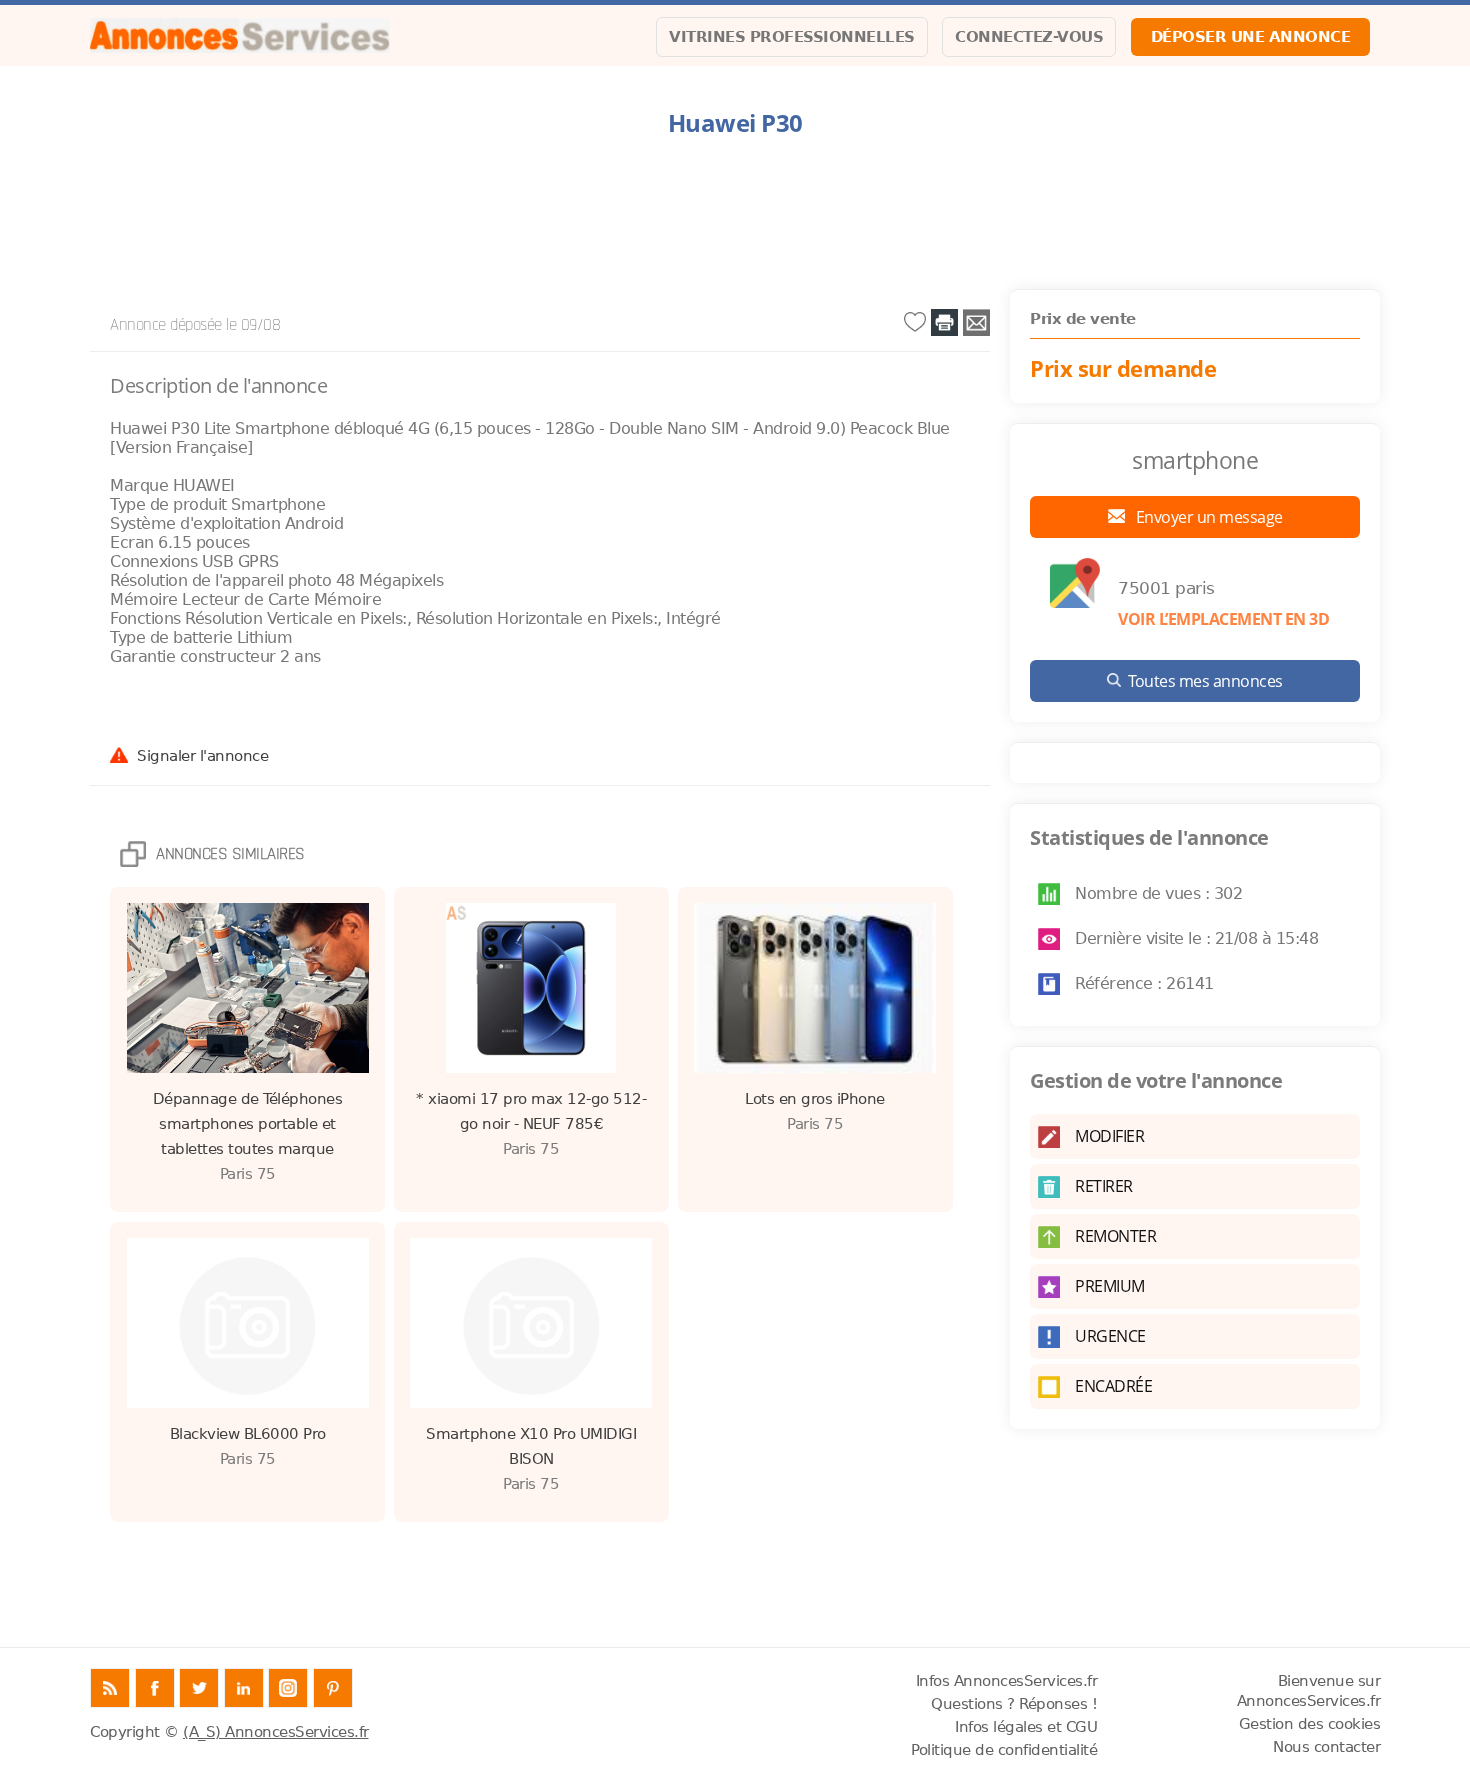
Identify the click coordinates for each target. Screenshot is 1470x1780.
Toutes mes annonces (1205, 681)
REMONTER (1115, 1236)
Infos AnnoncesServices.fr (1007, 1681)
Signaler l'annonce (202, 755)
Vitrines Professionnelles (792, 37)
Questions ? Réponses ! (1014, 1704)
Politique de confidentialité (1004, 1750)
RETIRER (1104, 1186)
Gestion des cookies (1310, 1724)
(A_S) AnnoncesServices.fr (276, 1732)
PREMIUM (1110, 1286)
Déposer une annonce (1251, 37)
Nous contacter (1326, 1747)
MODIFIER (1109, 1136)
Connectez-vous (1029, 37)
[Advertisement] (735, 214)
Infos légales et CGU (1026, 1727)
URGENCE (1110, 1336)
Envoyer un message (1207, 517)
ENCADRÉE (1113, 1386)
